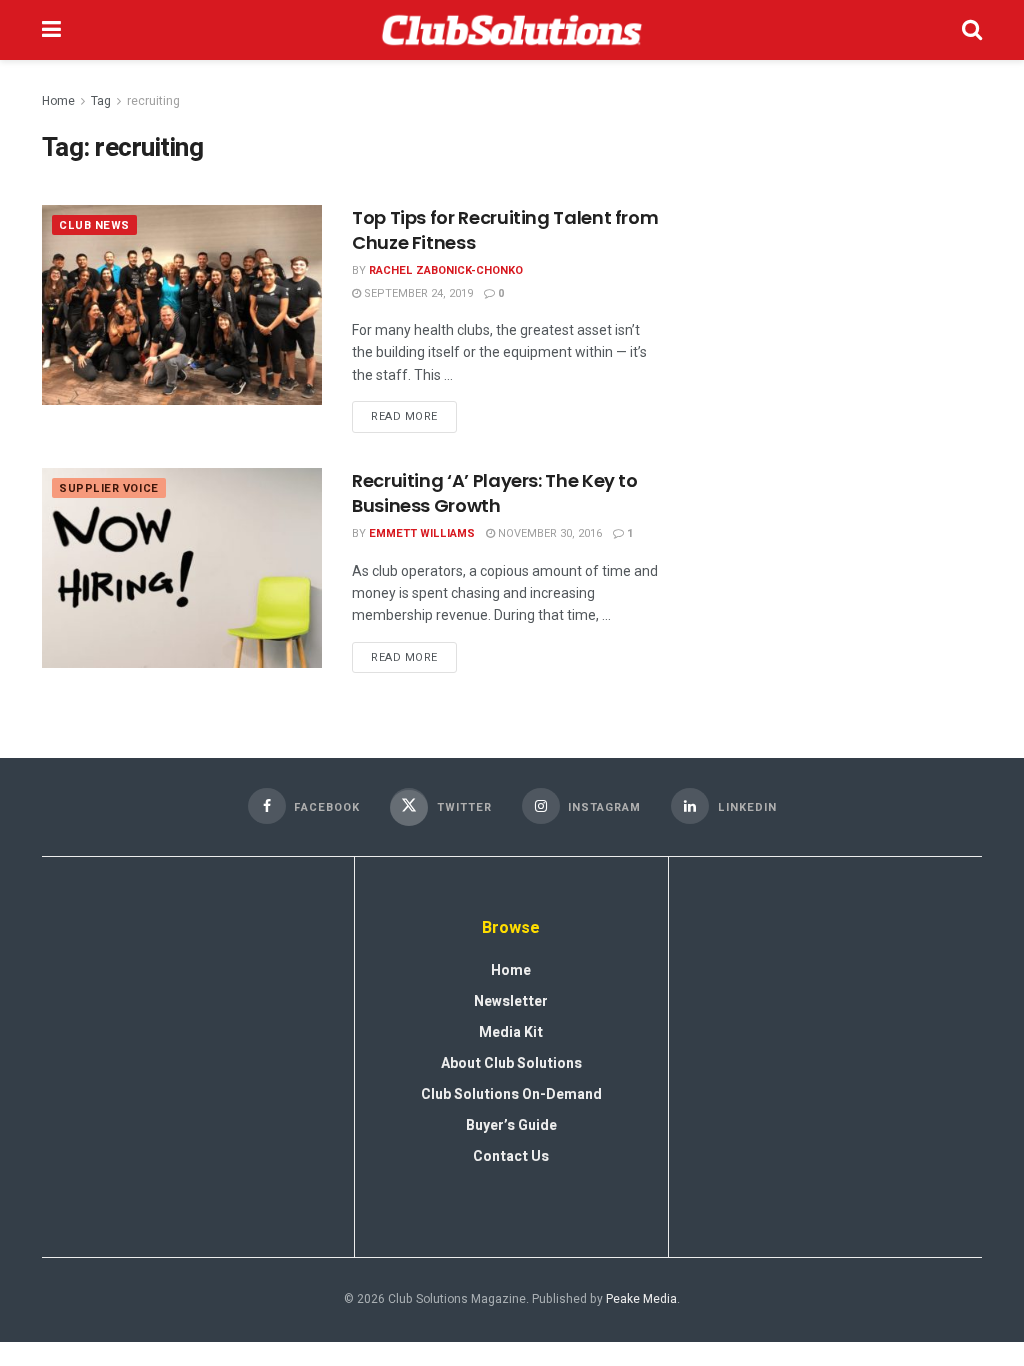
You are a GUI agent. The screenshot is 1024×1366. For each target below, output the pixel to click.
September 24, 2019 (417, 293)
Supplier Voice (109, 488)
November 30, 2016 (548, 533)
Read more (414, 413)
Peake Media (641, 1299)
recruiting (153, 101)
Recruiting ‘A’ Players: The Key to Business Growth (495, 493)
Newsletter (511, 1001)
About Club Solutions (511, 1063)
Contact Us (511, 1156)
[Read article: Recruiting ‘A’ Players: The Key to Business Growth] (182, 568)
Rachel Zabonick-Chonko (446, 270)
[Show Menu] (51, 30)
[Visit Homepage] (511, 30)
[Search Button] (972, 30)
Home (58, 101)
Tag (101, 101)
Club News (94, 225)
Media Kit (511, 1032)
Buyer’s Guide (511, 1125)
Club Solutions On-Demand (511, 1094)
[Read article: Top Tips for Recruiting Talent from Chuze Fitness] (182, 305)
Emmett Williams (422, 533)
